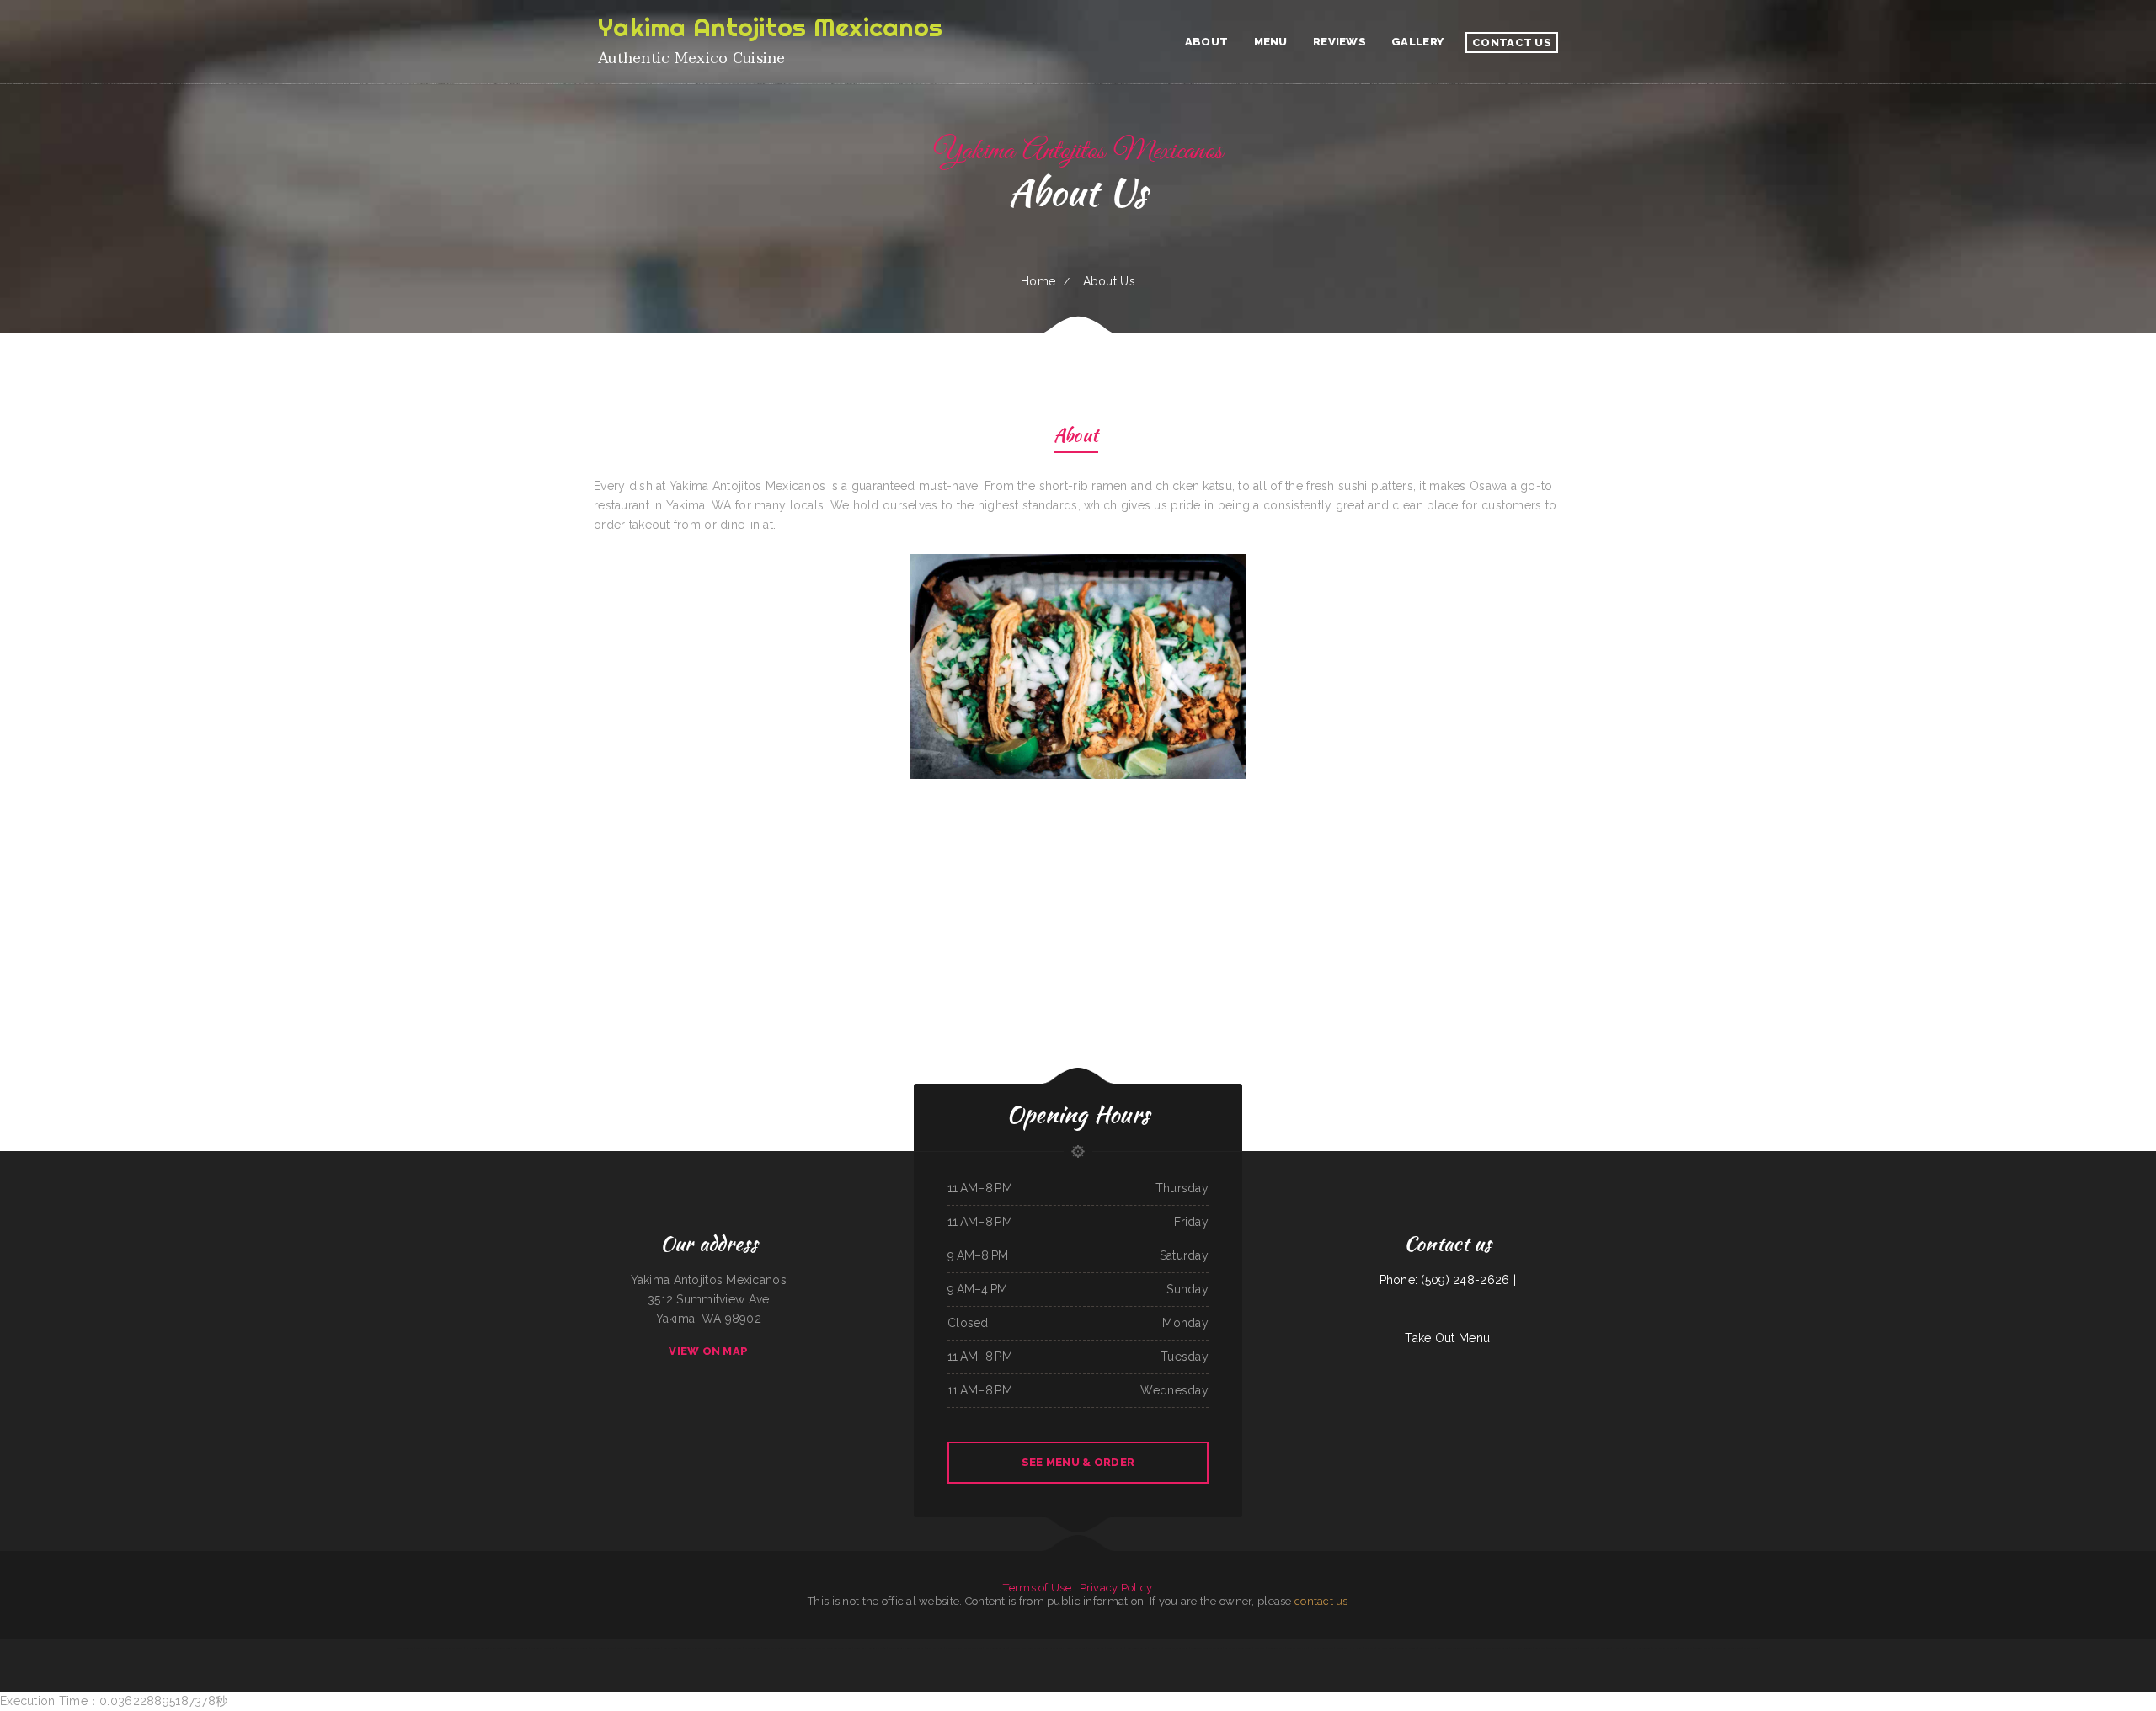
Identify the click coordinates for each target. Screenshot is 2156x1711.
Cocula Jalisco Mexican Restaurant (1455, 1648)
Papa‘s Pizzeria (1751, 1648)
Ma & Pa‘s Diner (1386, 1648)
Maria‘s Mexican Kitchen (602, 1648)
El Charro (1370, 1648)
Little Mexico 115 (405, 1648)
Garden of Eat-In (1588, 1648)
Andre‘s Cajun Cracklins (1176, 1648)
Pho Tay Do (1155, 1648)
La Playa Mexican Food (1322, 1648)
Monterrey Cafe (1276, 1648)
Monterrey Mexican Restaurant (1206, 1648)
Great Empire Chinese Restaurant (1492, 1648)
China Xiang (1260, 1648)
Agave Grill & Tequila (1521, 1648)
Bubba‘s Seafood (1096, 1648)
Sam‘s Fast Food (934, 1648)
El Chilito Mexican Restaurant (572, 1648)
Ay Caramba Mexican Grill (1238, 1648)
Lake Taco (1342, 1648)
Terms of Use (1037, 1588)
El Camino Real (753, 1648)
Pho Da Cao (1620, 1648)
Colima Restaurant (1076, 1648)
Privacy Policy (1116, 1588)
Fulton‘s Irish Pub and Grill (728, 1648)
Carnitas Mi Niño (877, 1648)
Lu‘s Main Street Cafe (996, 1648)
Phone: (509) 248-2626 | (1448, 1280)
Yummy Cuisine (671, 1648)
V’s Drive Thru (817, 1648)
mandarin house (1018, 1648)
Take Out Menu (1447, 1338)
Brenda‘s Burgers (1115, 1648)
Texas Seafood (521, 1648)
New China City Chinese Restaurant (906, 1648)
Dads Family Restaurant (1665, 1648)
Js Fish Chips (1356, 1648)
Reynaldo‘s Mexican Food (839, 1648)
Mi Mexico (1606, 1648)
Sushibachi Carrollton (1639, 1648)
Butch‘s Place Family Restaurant (447, 1648)
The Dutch (422, 1648)
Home (1038, 281)
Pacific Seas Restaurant (795, 1648)
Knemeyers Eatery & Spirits (647, 1648)
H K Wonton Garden (477, 1648)
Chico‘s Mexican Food (500, 1648)
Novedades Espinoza (1407, 1648)
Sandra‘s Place (1427, 1648)
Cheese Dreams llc (1297, 1648)
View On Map (708, 1351)
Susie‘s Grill (860, 1648)
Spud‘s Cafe (1686, 1648)
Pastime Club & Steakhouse (1727, 1648)
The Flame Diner (974, 1648)
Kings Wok (1540, 1648)
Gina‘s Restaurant (771, 1648)
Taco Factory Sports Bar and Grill (1046, 1648)
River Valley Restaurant (542, 1648)
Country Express (1702, 1648)
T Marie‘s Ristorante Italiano (1562, 1648)
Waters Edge (624, 1648)
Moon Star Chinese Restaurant (696, 1648)
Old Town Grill (954, 1648)
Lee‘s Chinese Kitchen (1137, 1648)
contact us (1321, 1601)
